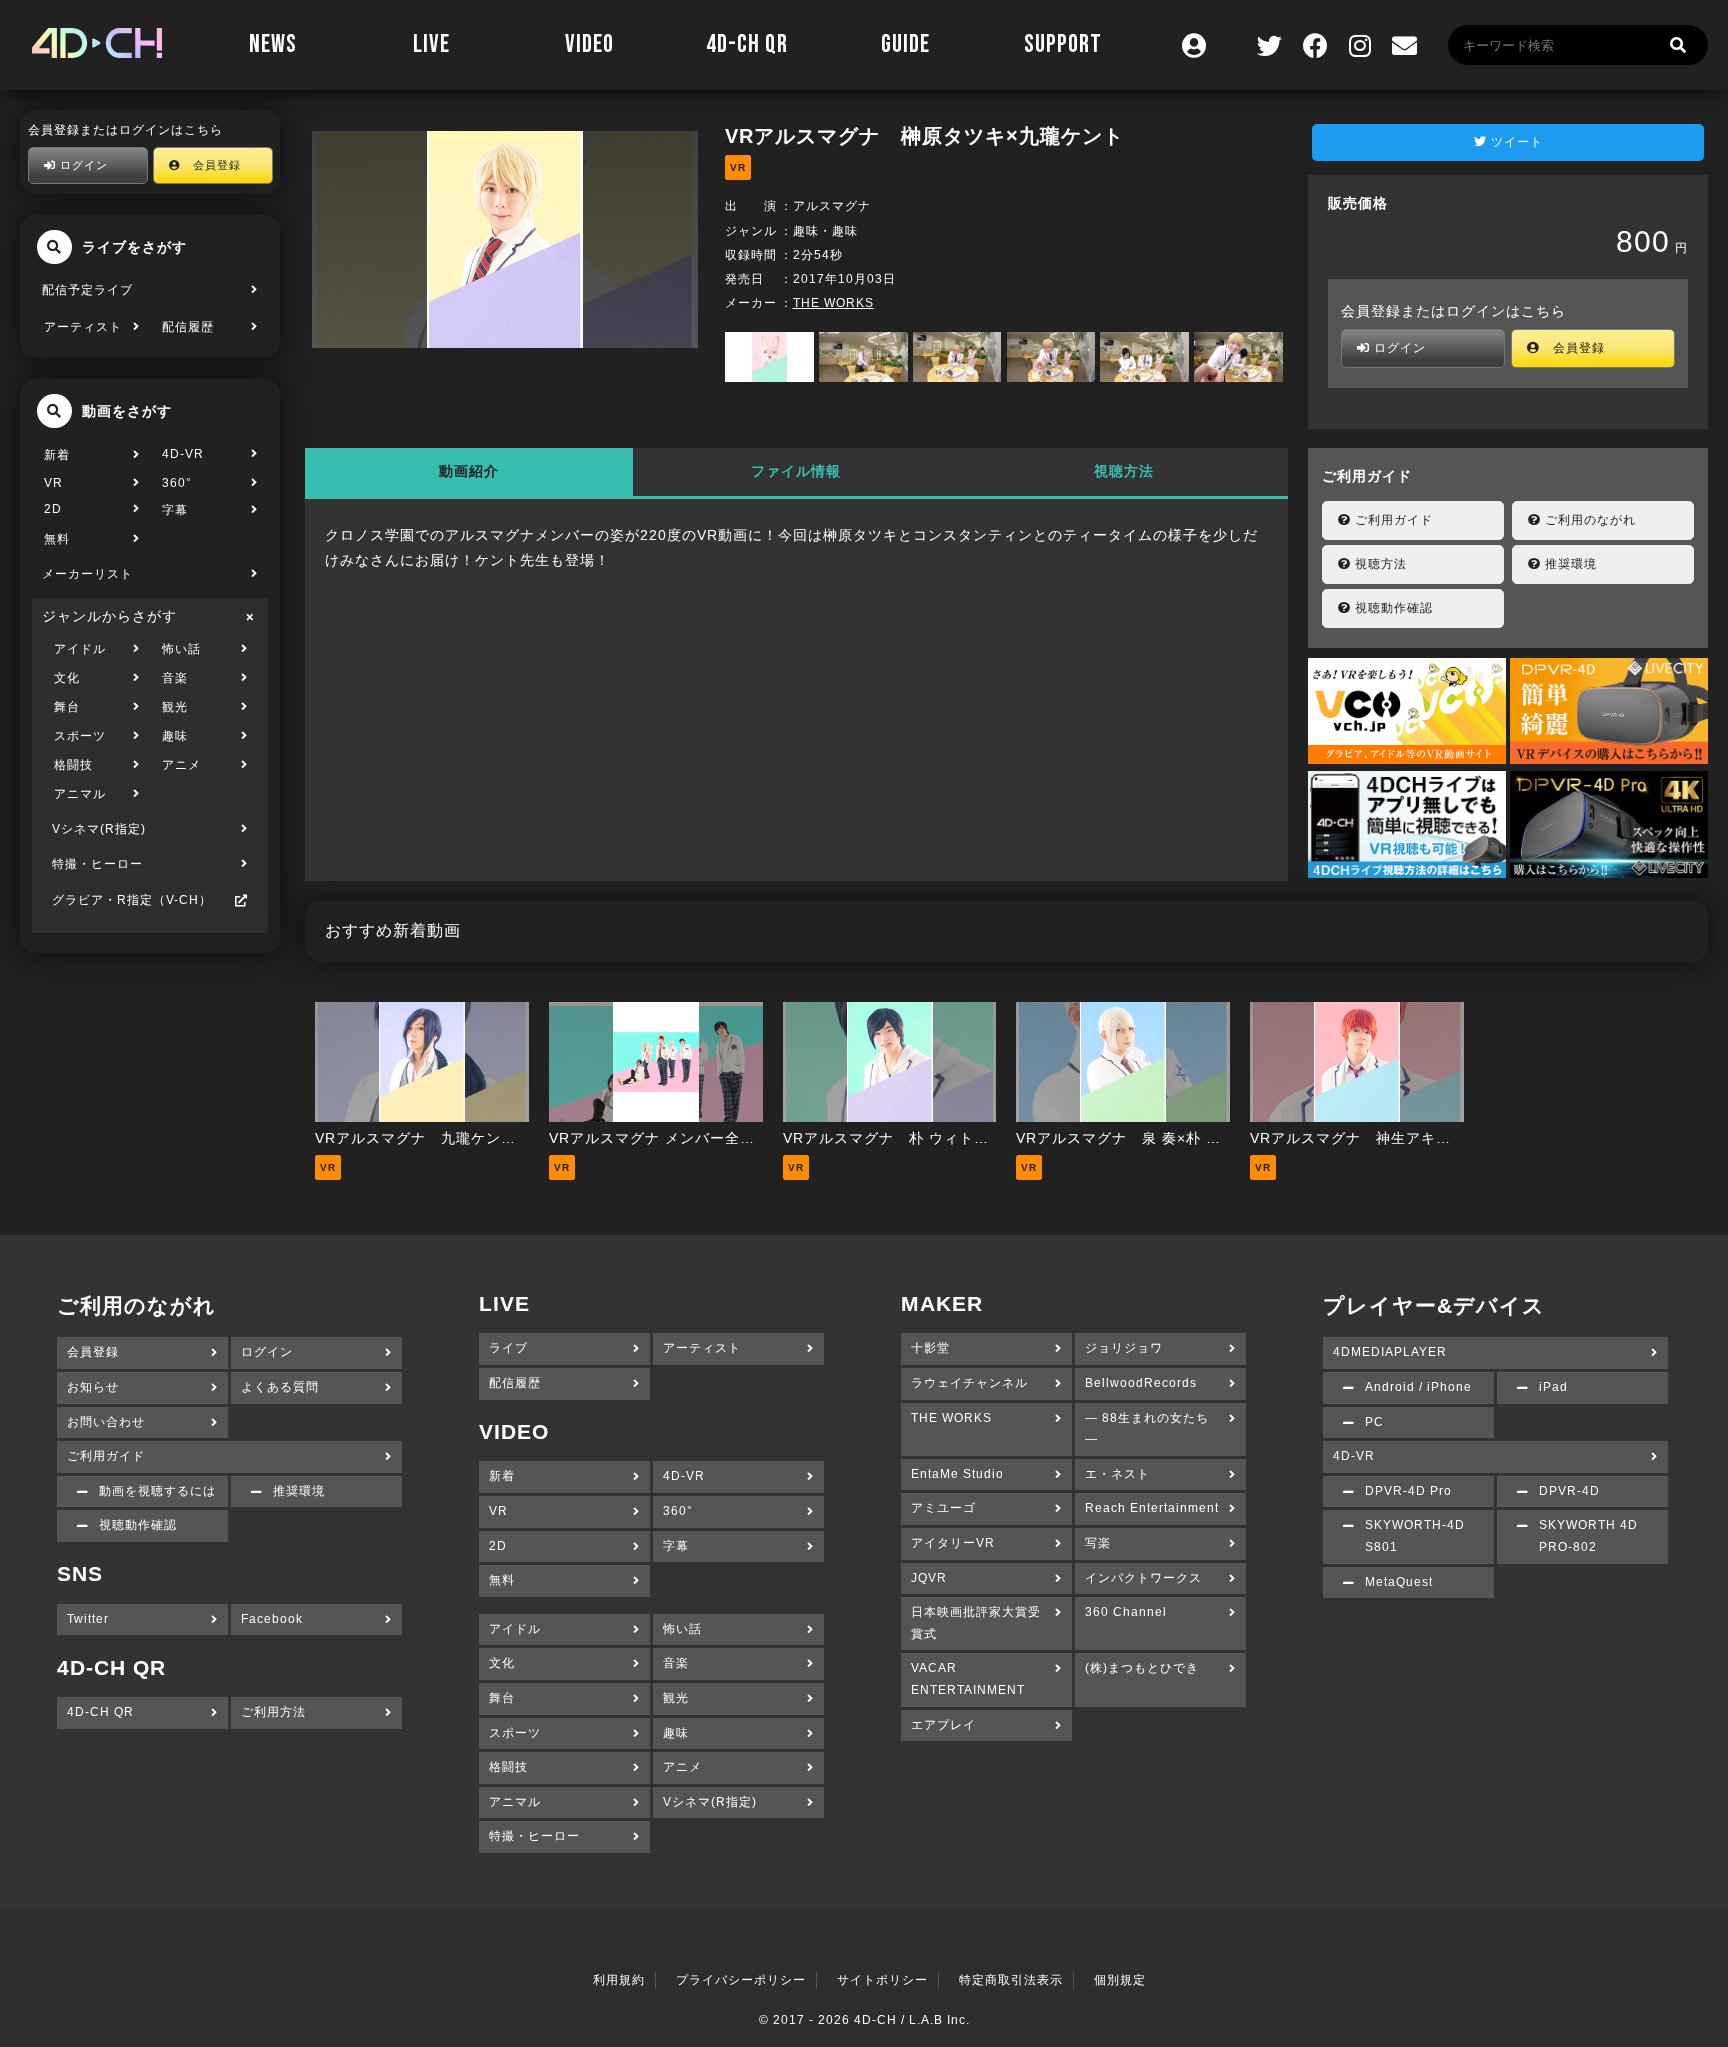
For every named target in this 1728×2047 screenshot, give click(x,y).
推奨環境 (1569, 564)
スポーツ (80, 736)
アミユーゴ (943, 1508)
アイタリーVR (953, 1543)
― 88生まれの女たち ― (1147, 1429)
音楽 (175, 678)
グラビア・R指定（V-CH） (132, 900)
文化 (67, 678)
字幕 (175, 510)
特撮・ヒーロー (97, 864)
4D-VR (183, 454)
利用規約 (619, 1980)
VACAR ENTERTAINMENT (968, 1679)
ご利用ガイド (1392, 520)
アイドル (80, 649)
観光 (175, 707)
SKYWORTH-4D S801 (1415, 1536)
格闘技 (73, 765)
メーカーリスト (87, 574)
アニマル (80, 794)
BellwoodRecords (1141, 1383)
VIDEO (589, 44)
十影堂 (930, 1348)
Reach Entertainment (1152, 1508)
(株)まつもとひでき (1142, 1668)
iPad (1553, 1387)
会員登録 (211, 165)
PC (1374, 1422)
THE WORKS (833, 303)
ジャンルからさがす (109, 616)
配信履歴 (188, 327)
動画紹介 (469, 471)
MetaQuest (1399, 1582)
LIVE (431, 44)
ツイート (1515, 142)
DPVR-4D (1569, 1491)
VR (53, 483)
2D (53, 509)
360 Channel (1126, 1612)
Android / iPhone (1418, 1387)
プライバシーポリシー (741, 1980)
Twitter (88, 1619)
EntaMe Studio (957, 1474)
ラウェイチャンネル (969, 1383)
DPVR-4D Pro (1408, 1491)
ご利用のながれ (1588, 520)
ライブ (508, 1348)
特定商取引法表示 (1011, 1980)
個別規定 (1120, 1980)
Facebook (272, 1619)
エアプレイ (943, 1725)
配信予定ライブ (87, 290)
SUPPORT (1063, 44)
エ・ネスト (1117, 1474)
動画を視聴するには (157, 1491)
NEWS (273, 44)
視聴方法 (1124, 471)
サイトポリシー (882, 1980)
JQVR (929, 1578)
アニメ (181, 765)
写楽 (1098, 1543)
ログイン (82, 165)
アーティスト (83, 327)
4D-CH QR (747, 44)
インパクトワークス (1143, 1578)
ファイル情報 (796, 471)
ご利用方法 (273, 1712)
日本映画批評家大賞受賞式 (976, 1623)
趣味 (175, 736)
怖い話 (181, 649)
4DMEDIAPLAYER (1390, 1352)
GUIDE (905, 44)
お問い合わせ (106, 1422)
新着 (57, 455)
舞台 (67, 707)
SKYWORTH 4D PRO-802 (1588, 1536)
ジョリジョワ (1124, 1348)
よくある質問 (280, 1387)
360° (177, 483)
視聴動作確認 (1392, 608)
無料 (57, 539)
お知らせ (93, 1387)
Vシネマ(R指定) (99, 829)
